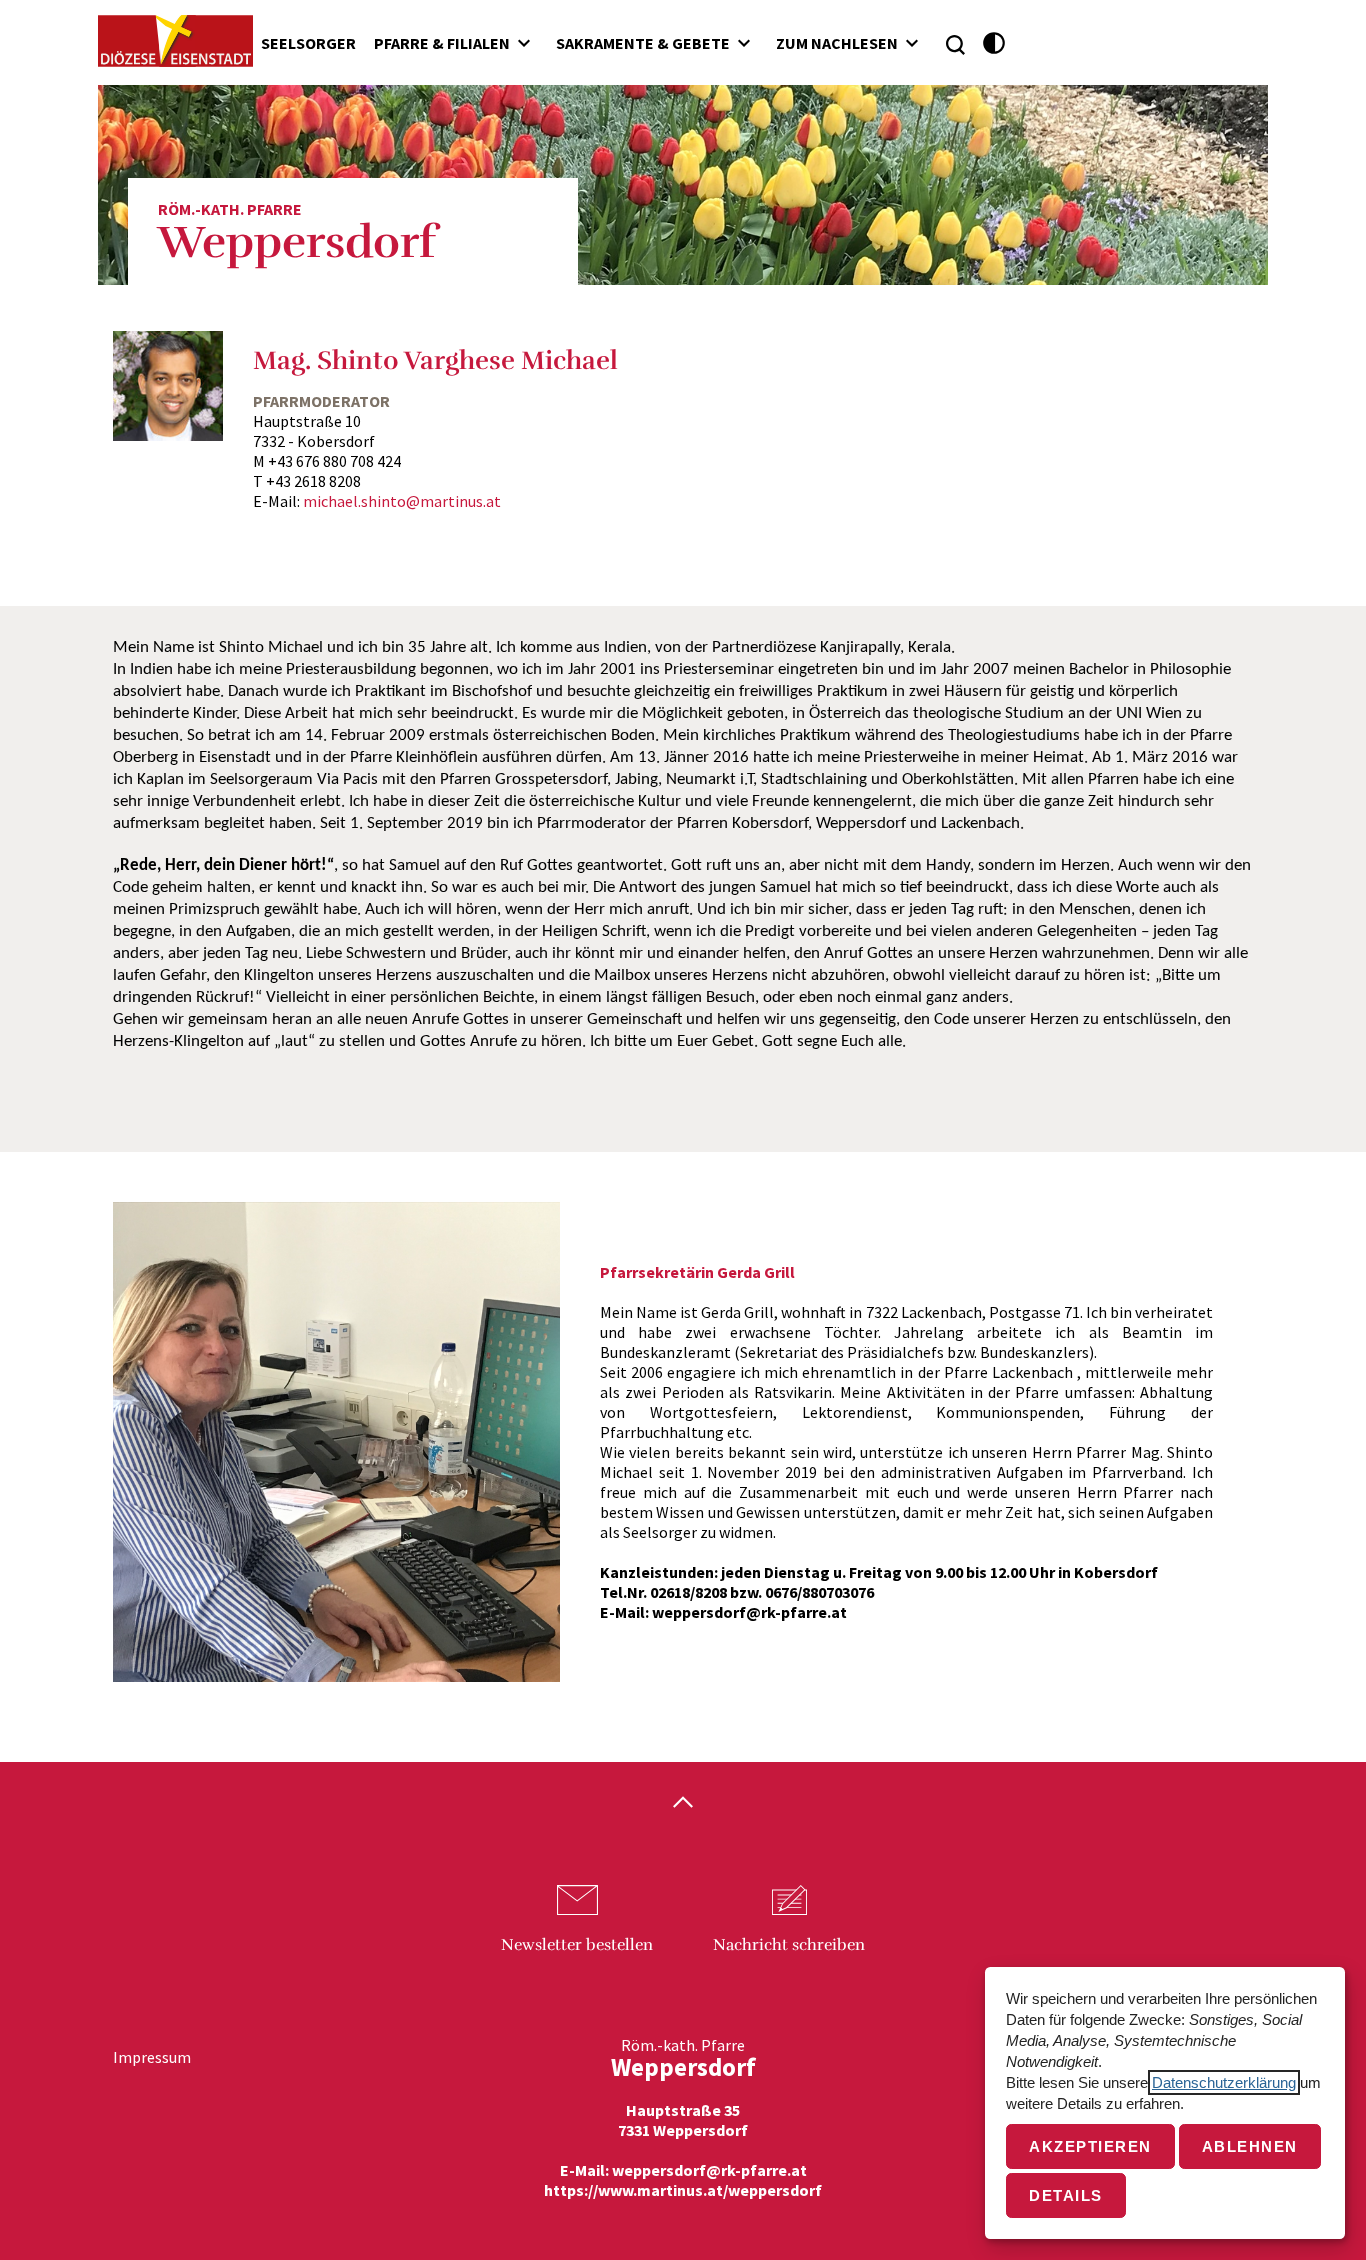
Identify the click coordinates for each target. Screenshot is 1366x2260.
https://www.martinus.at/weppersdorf (683, 2190)
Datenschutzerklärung (1224, 2082)
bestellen (577, 1945)
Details (1066, 2195)
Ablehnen (1250, 2146)
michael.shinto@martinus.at (402, 501)
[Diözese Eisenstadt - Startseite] (175, 41)
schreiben (789, 1945)
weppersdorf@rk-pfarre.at (709, 2170)
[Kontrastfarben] (994, 43)
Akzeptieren (1090, 2146)
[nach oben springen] (683, 1804)
